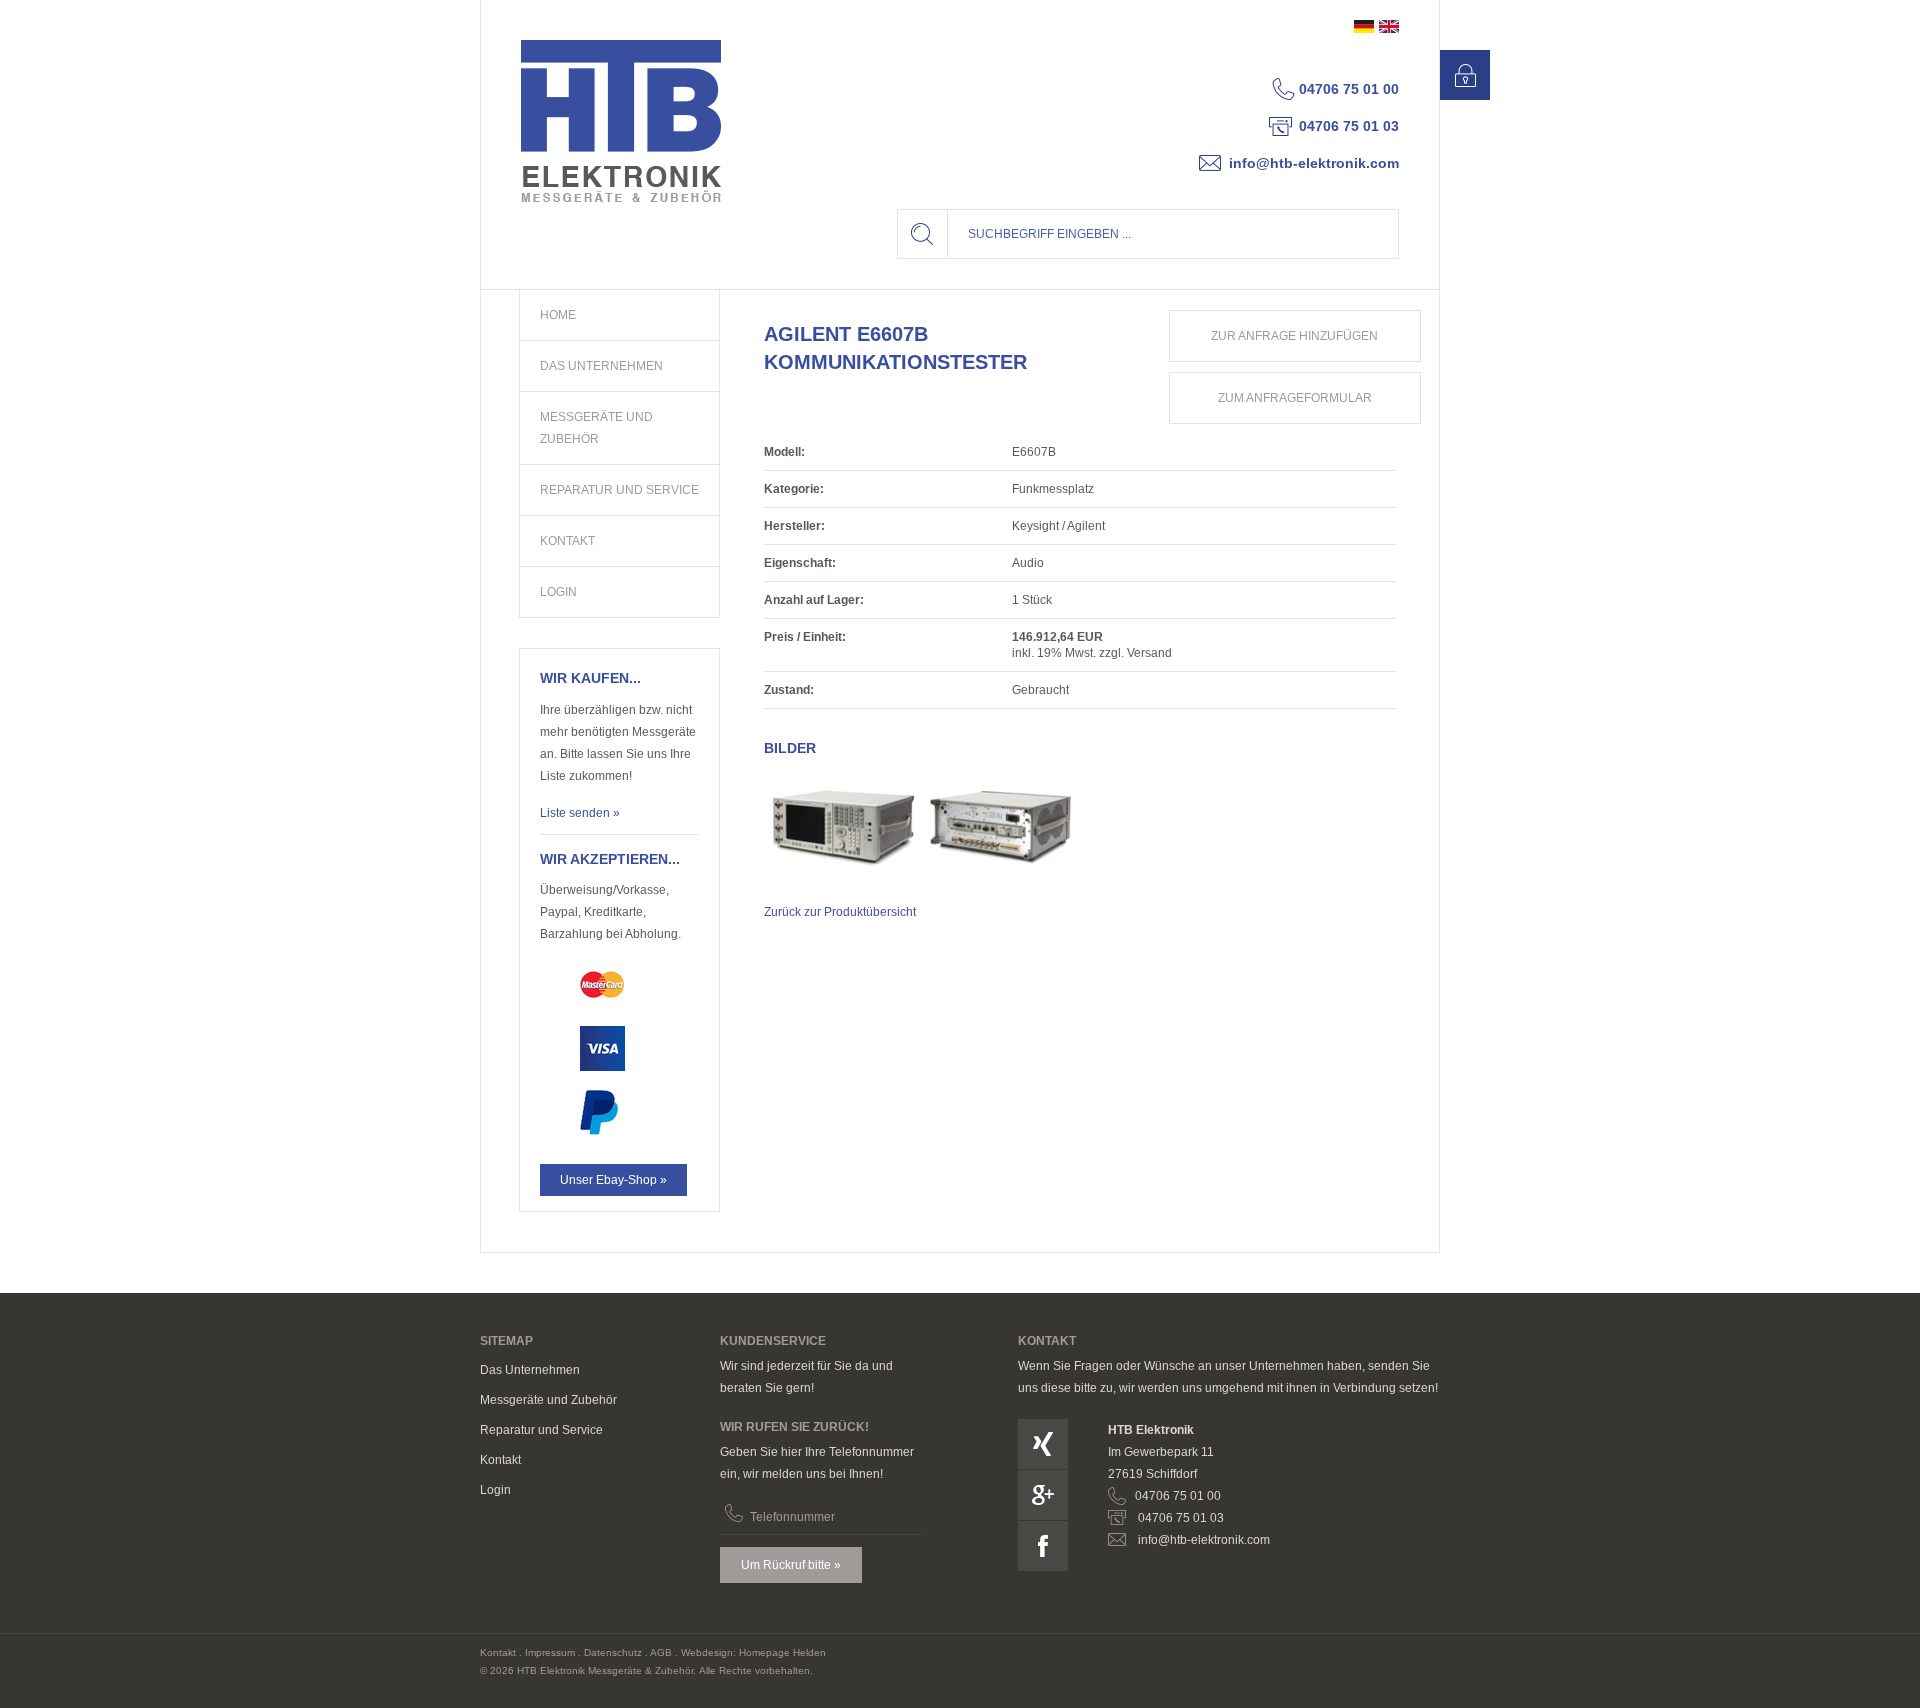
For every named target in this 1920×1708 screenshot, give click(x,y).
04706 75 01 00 (1349, 89)
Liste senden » (580, 813)
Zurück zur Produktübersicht (840, 912)
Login (495, 1490)
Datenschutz (613, 1652)
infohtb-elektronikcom (1314, 163)
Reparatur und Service (541, 1430)
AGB (661, 1652)
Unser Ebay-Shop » (613, 1180)
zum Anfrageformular (1295, 398)
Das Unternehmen (530, 1370)
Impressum (550, 1652)
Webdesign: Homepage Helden (753, 1652)
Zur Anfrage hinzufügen (1294, 336)
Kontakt (500, 1460)
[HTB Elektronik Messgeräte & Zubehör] (621, 121)
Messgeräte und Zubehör (548, 1400)
